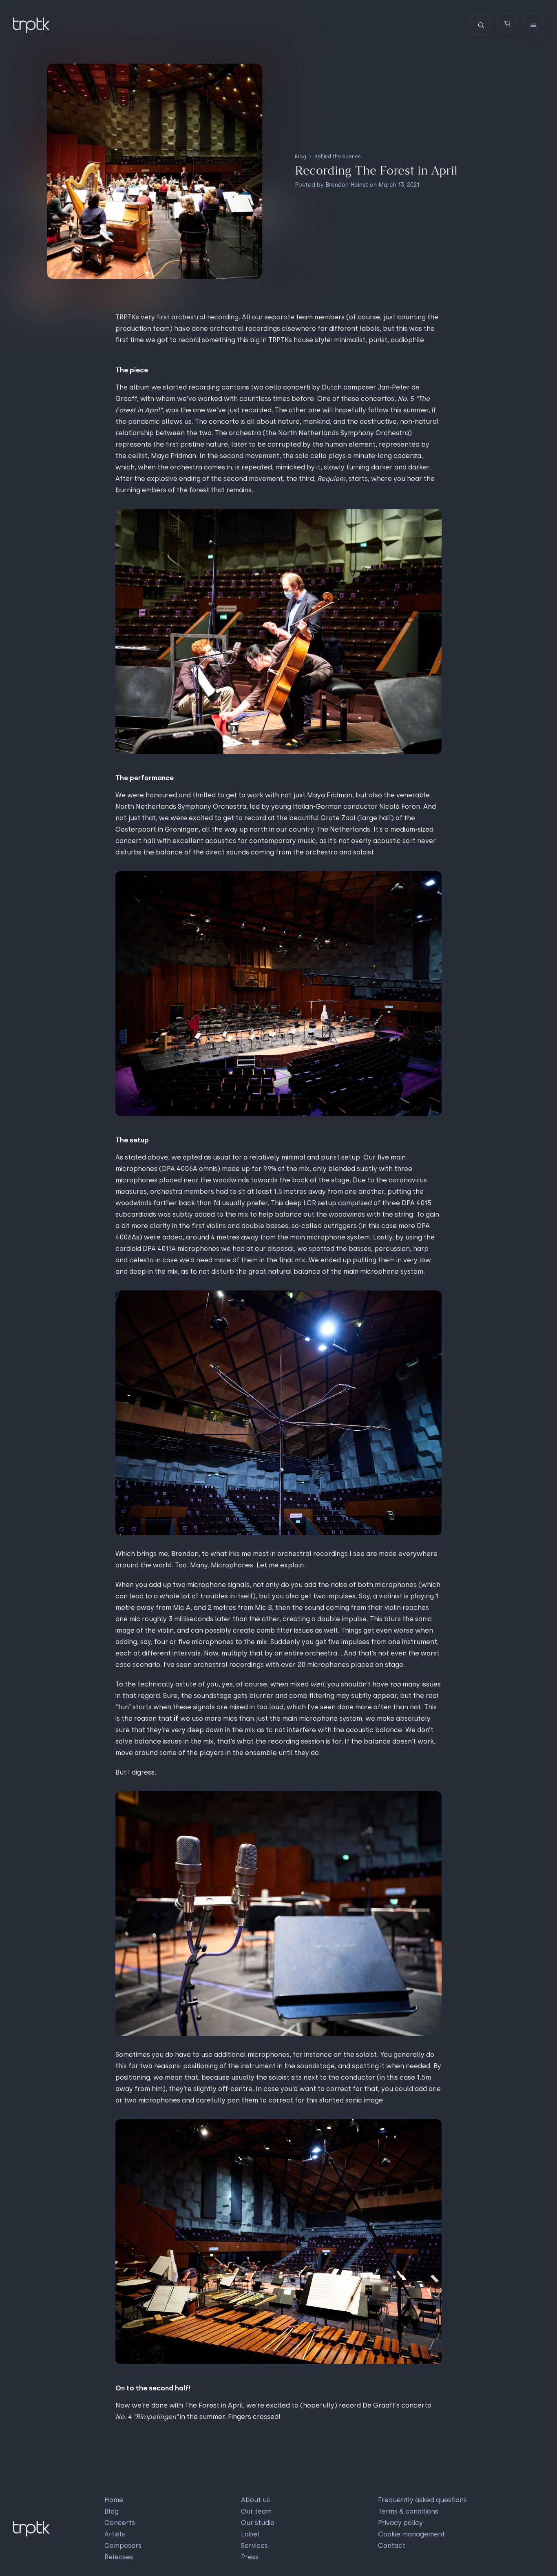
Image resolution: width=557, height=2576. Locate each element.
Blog (301, 157)
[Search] (481, 25)
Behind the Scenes (338, 157)
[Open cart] (507, 24)
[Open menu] (533, 25)
